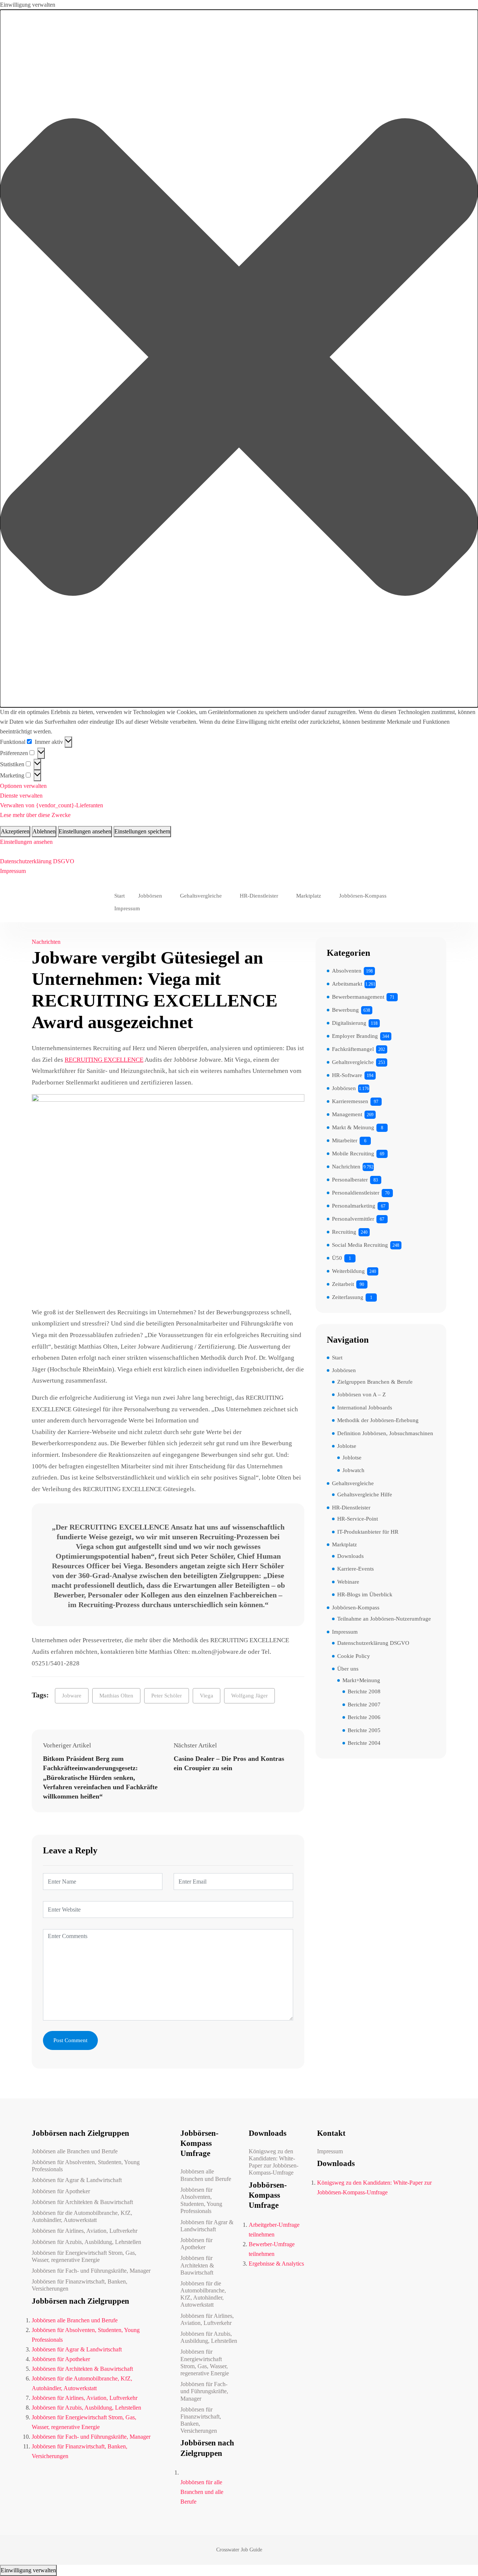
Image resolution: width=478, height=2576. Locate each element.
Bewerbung (345, 1010)
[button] (239, 359)
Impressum (13, 871)
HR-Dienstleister (259, 896)
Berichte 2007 (364, 1705)
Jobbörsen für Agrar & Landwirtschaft (77, 2180)
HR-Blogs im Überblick (365, 1594)
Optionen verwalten (23, 786)
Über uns (348, 1669)
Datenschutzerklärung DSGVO (37, 861)
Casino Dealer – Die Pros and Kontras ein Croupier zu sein (229, 1763)
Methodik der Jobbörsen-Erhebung (378, 1420)
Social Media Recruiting (360, 1245)
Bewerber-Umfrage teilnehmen (272, 2249)
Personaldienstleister (356, 1193)
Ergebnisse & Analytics (276, 2264)
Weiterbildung (348, 1271)
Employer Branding (355, 1036)
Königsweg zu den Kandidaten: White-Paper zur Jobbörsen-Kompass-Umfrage (274, 2162)
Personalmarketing (354, 1206)
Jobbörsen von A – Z (361, 1395)
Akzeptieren (15, 831)
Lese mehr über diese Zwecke (35, 815)
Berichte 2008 (364, 1691)
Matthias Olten (116, 1696)
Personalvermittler (353, 1219)
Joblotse (347, 1446)
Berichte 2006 (364, 1717)
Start (119, 896)
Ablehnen (44, 831)
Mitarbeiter (345, 1140)
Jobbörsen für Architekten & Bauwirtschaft (82, 2202)
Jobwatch (353, 1470)
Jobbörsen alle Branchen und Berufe (75, 2151)
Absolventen (347, 971)
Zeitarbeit (343, 1284)
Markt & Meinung (353, 1127)
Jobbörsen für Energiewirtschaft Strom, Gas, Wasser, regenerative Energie (84, 2256)
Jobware (72, 1696)
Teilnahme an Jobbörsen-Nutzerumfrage (384, 1619)
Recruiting (344, 1232)
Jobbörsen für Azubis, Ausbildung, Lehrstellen (86, 2242)
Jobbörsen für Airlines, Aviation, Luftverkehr (85, 2231)
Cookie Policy (354, 1656)
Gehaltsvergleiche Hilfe (365, 1494)
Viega (207, 1696)
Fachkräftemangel (353, 1049)
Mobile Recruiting (353, 1154)
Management (347, 1114)
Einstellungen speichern (142, 831)
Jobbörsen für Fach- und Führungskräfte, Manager (91, 2271)
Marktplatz (309, 896)
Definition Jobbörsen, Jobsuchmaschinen (385, 1433)
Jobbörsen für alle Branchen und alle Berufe (202, 2492)
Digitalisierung (349, 1023)
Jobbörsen (150, 896)
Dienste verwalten (21, 796)
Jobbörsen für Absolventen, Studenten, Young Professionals (86, 2166)
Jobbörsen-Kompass (363, 896)
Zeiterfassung (348, 1297)
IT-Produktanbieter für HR (368, 1532)
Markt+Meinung (361, 1680)
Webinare (348, 1582)
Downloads (350, 1556)
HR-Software (347, 1075)
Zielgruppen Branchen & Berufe (375, 1382)
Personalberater (350, 1180)
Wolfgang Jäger (249, 1696)
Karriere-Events (356, 1569)
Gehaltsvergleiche (201, 896)
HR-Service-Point (358, 1519)
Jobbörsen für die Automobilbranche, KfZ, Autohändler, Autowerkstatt (82, 2216)
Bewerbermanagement (358, 997)
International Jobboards (365, 1408)
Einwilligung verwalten (28, 2570)
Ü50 (337, 1258)
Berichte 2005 (364, 1730)
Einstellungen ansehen (85, 831)
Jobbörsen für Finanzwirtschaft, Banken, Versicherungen (80, 2285)
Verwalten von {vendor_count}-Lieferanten (52, 805)
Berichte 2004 (364, 1743)
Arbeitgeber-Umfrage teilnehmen (274, 2230)
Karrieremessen (350, 1101)
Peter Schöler (167, 1696)
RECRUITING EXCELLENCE (104, 1060)
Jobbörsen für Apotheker (61, 2191)
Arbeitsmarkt (347, 984)
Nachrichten (46, 942)
